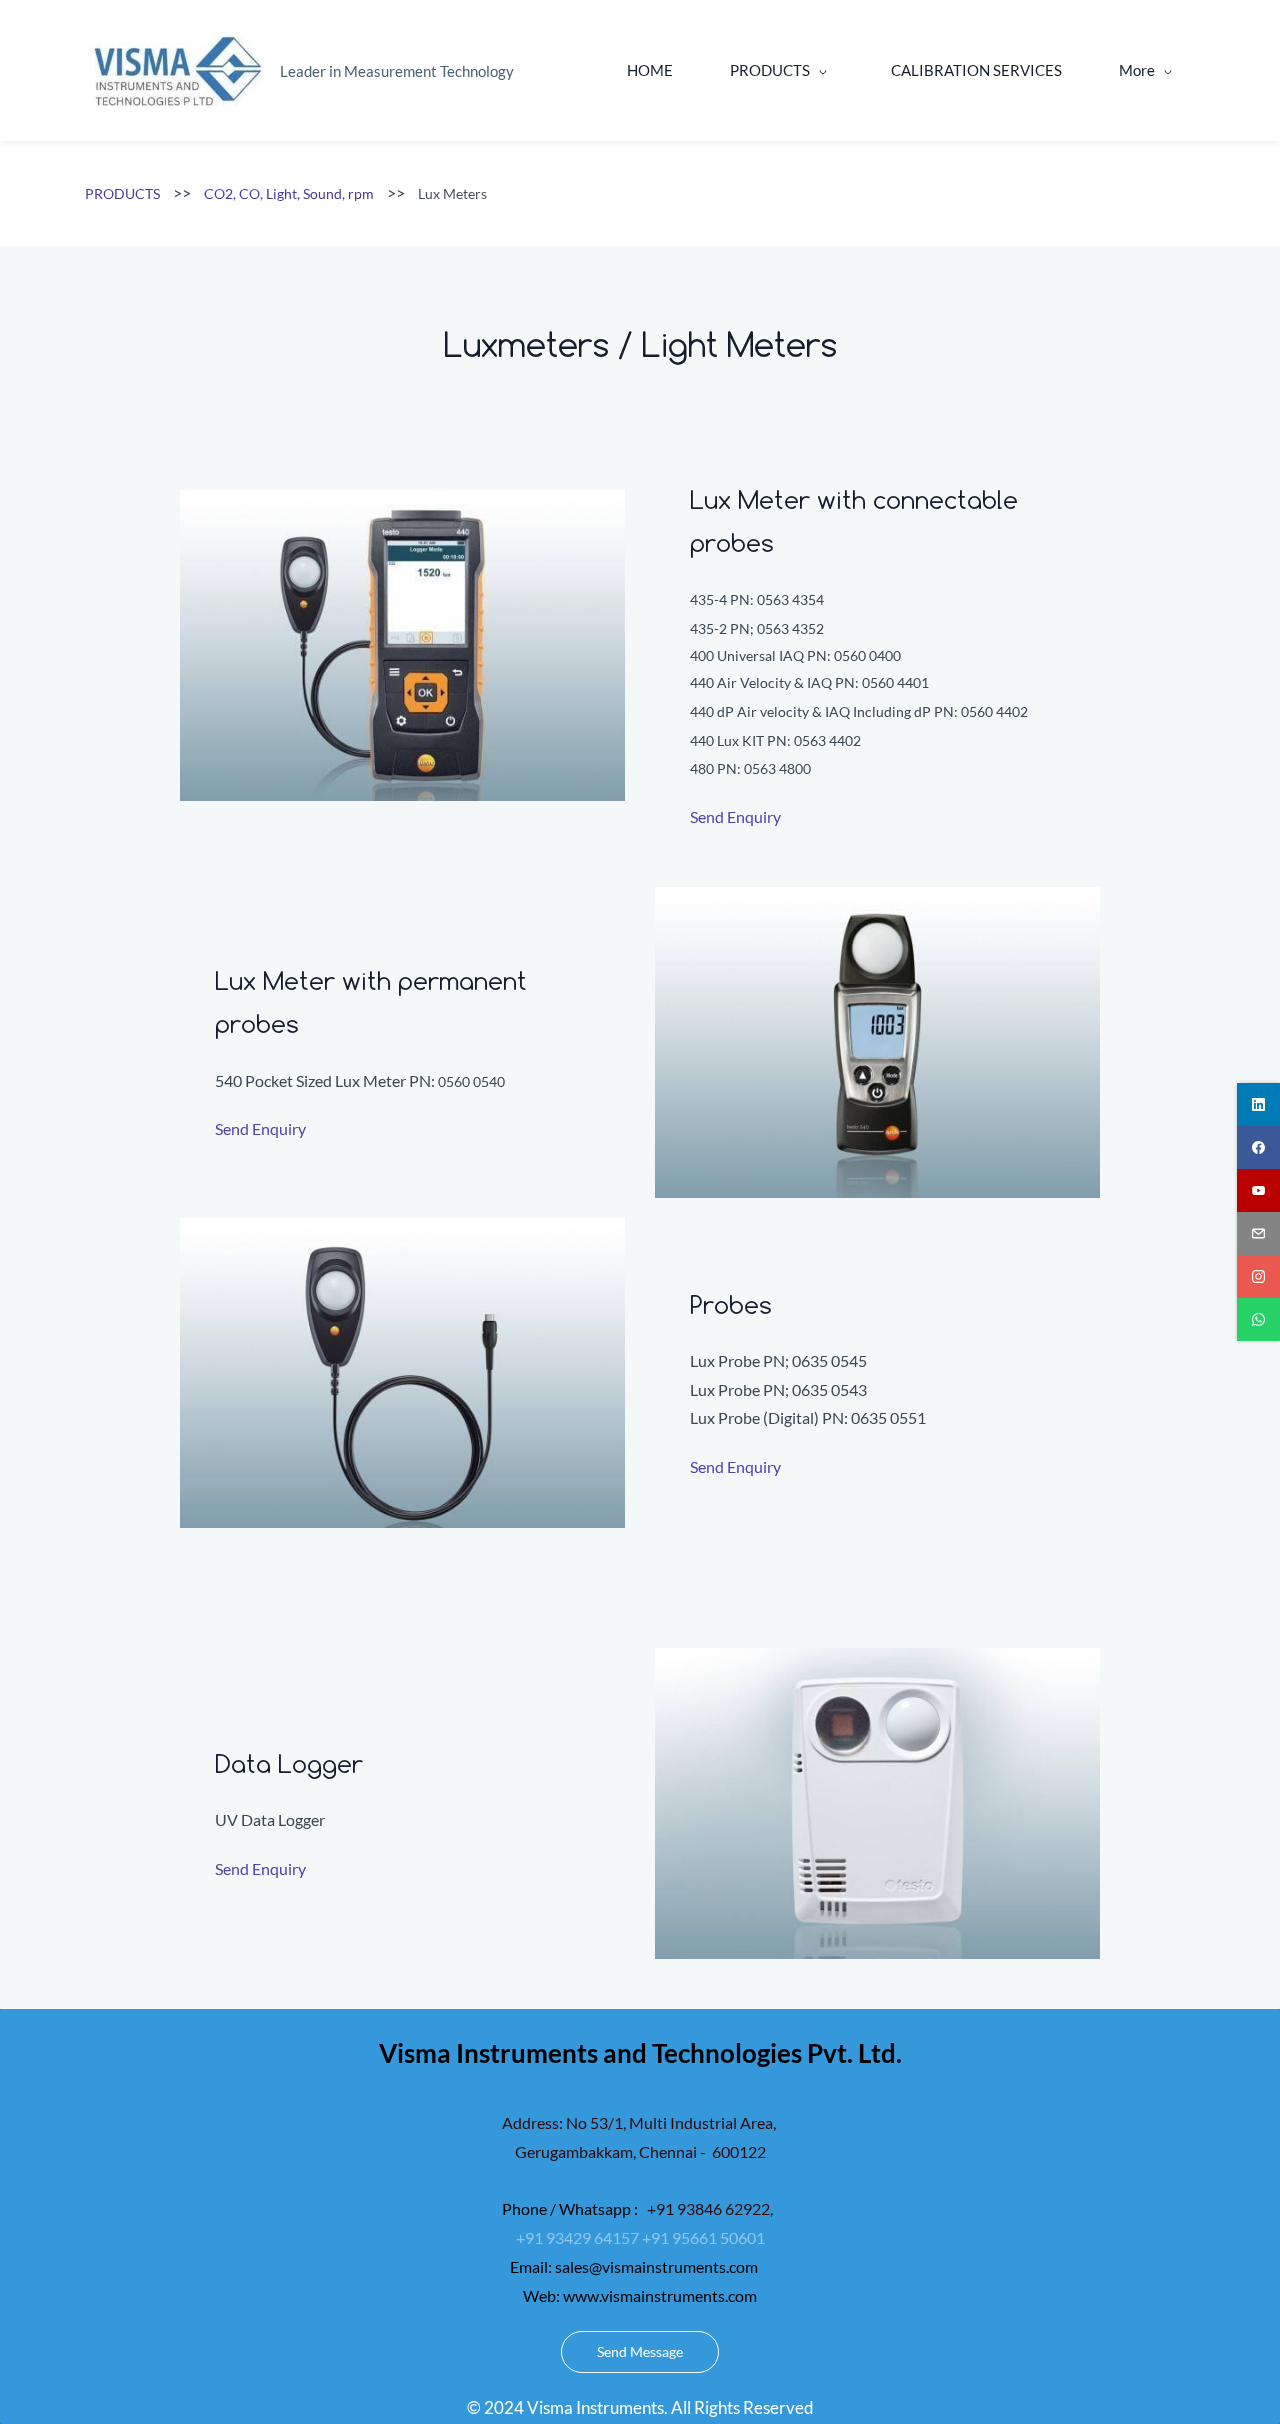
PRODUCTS (122, 193)
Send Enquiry (735, 816)
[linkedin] (1258, 1104)
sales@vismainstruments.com (656, 2266)
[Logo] (175, 70)
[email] (1258, 1233)
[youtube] (1258, 1190)
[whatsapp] (1258, 1319)
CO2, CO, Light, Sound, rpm (289, 193)
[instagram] (1258, 1276)
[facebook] (1258, 1147)
